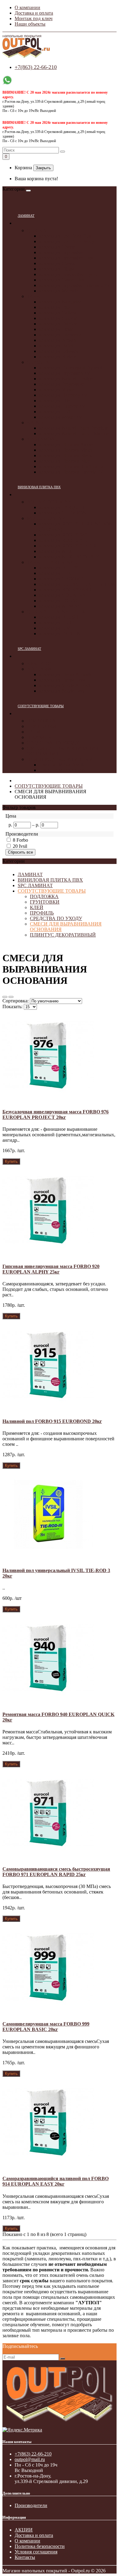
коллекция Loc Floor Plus (65, 236)
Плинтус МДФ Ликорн (63, 770)
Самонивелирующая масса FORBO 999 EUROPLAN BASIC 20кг (46, 2027)
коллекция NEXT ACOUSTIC (70, 557)
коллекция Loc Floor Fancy (67, 241)
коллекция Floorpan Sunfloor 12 (71, 466)
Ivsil (23, 846)
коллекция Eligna (57, 269)
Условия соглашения (36, 2552)
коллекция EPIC (56, 573)
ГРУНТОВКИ (42, 726)
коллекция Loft (55, 412)
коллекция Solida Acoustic (66, 685)
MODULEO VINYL (48, 518)
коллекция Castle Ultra (62, 280)
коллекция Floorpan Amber (66, 444)
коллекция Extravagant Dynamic (72, 368)
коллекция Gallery (58, 313)
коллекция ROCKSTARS (65, 590)
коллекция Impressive (61, 252)
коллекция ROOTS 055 (63, 540)
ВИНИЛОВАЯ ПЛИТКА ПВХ (39, 487)
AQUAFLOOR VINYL (51, 502)
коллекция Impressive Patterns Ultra (75, 285)
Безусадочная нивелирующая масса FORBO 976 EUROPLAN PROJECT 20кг (56, 1114)
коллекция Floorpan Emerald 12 (71, 472)
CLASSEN (38, 362)
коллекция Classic (57, 263)
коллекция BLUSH (59, 617)
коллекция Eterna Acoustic (66, 674)
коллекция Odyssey (59, 351)
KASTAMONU (43, 439)
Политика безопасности (40, 2546)
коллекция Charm (57, 247)
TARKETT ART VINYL (52, 562)
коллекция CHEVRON (63, 513)
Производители (31, 2505)
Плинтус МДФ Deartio (62, 765)
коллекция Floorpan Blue (64, 461)
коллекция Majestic (59, 291)
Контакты (25, 2557)
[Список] (5, 997)
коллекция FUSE (57, 623)
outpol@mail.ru (30, 2459)
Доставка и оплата (34, 13)
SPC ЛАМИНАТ (29, 649)
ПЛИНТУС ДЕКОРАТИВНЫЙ (60, 759)
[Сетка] (11, 997)
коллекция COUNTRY (63, 595)
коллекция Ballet (56, 346)
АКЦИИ (24, 2530)
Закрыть (43, 168)
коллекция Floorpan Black (65, 455)
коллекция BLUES (58, 568)
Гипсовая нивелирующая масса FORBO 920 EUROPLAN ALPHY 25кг (51, 1269)
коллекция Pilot (55, 307)
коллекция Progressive (62, 384)
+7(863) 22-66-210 (36, 67)
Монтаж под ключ (34, 18)
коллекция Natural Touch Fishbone (74, 434)
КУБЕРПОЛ (40, 663)
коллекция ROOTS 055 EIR (68, 546)
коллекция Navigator (60, 302)
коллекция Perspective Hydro (68, 274)
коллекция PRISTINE (61, 634)
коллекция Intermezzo (61, 335)
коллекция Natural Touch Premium (74, 428)
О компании (27, 7)
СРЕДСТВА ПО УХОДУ (53, 743)
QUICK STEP (41, 230)
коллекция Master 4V (61, 417)
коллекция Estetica (58, 324)
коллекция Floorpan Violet (66, 450)
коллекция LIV (55, 628)
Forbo (22, 840)
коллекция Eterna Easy (62, 680)
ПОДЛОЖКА (41, 721)
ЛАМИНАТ (26, 216)
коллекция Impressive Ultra (66, 258)
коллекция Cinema (58, 318)
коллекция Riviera (58, 357)
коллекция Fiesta (56, 329)
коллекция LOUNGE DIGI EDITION (77, 584)
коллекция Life (54, 401)
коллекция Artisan (58, 340)
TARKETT (38, 296)
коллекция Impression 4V (65, 373)
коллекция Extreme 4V (62, 406)
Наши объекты (30, 24)
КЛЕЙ (34, 732)
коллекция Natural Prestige (66, 379)
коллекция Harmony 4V (63, 395)
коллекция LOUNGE (61, 601)
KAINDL (36, 423)
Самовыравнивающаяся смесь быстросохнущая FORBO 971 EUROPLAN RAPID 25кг (56, 1872)
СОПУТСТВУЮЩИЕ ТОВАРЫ (41, 706)
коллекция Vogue (57, 390)
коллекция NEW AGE (62, 606)
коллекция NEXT (57, 551)
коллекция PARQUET (62, 507)
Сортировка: (16, 1001)
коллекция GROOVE (61, 579)
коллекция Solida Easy (62, 691)
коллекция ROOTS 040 (63, 535)
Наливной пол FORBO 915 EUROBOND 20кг (52, 1421)
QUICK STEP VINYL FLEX (56, 612)
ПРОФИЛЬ (39, 737)
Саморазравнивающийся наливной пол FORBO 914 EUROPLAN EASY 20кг (56, 2181)
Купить (11, 1161)
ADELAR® (39, 669)
